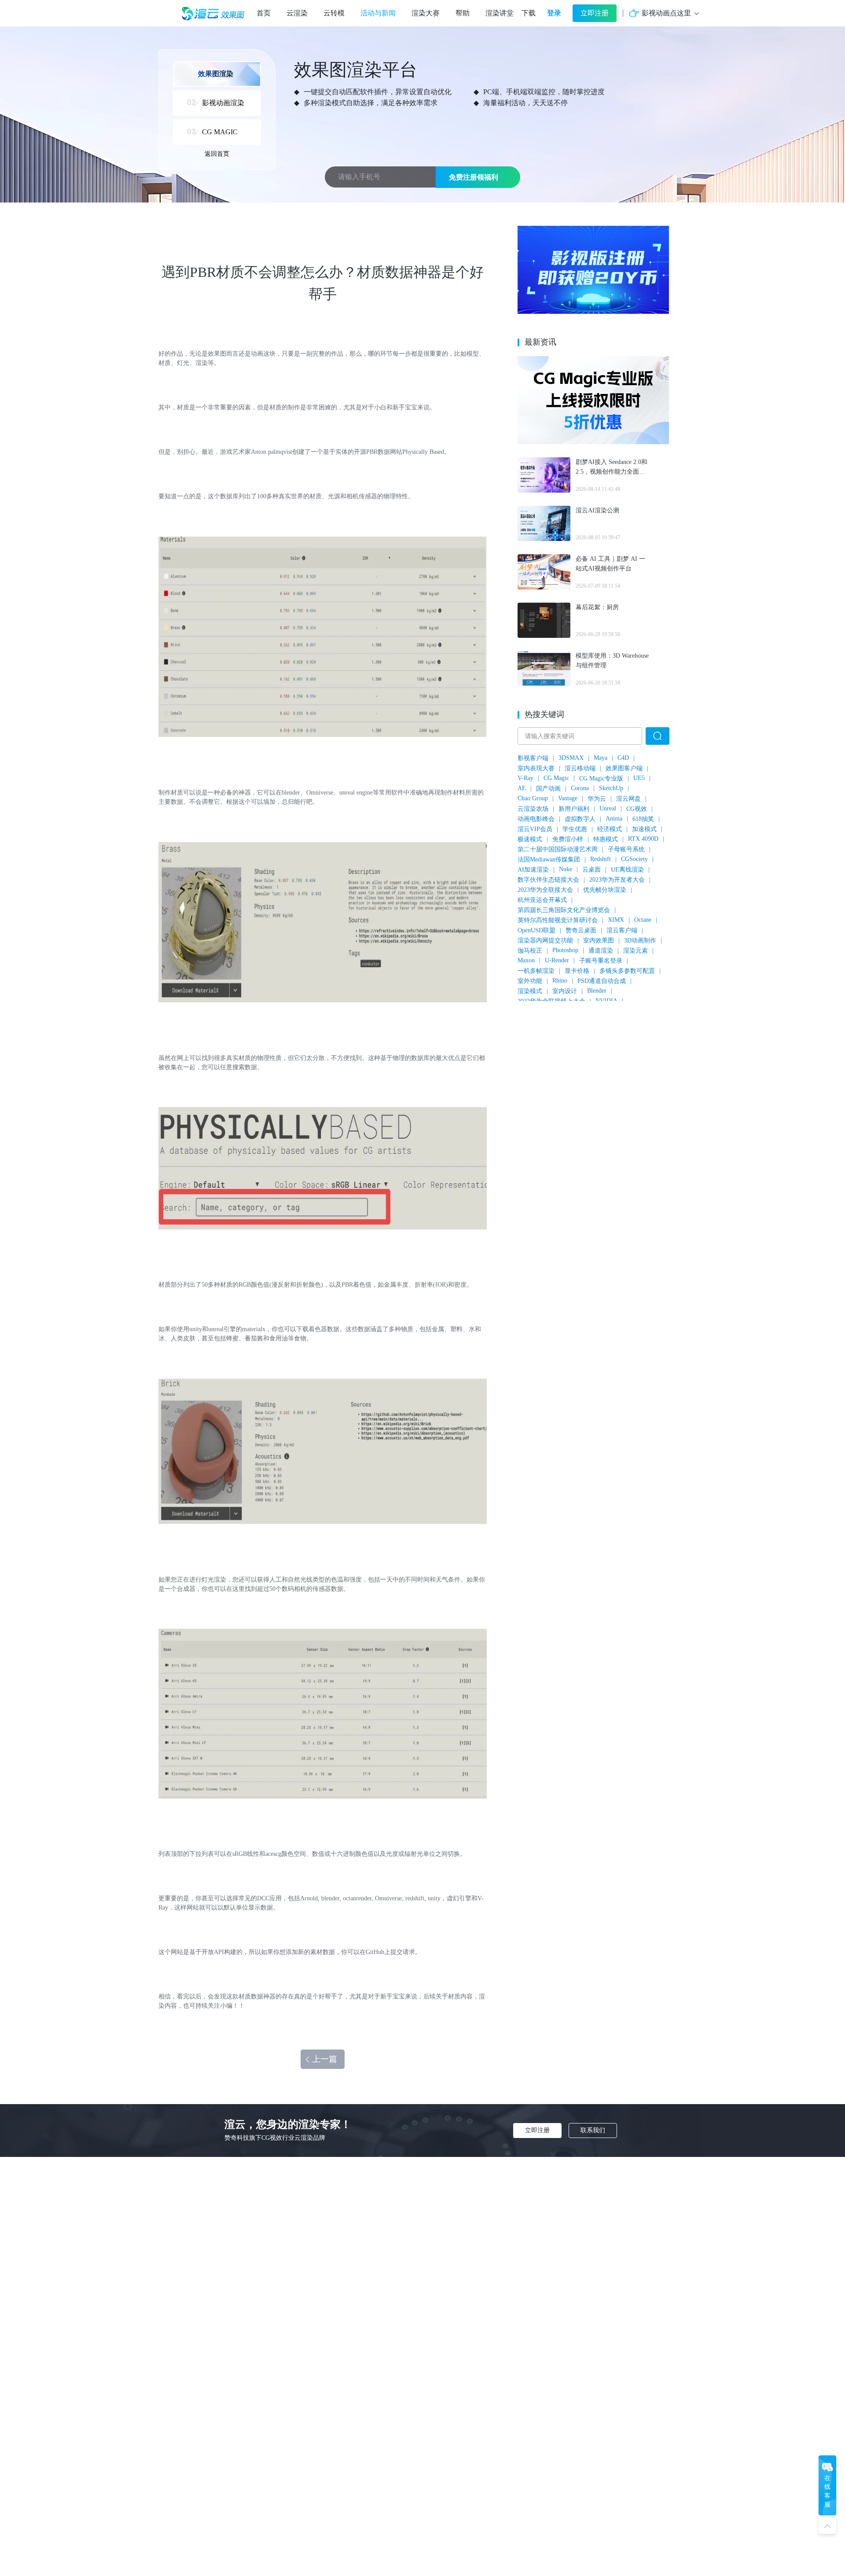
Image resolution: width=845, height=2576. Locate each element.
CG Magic (556, 778)
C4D (623, 758)
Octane (643, 920)
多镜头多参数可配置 (627, 971)
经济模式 (610, 829)
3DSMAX (571, 758)
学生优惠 (575, 829)
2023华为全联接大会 (545, 890)
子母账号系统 (626, 849)
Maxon (526, 960)
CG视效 (637, 809)
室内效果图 (599, 940)
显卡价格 (577, 971)
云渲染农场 (533, 809)
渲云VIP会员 (535, 829)
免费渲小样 (568, 839)
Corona (580, 788)
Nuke (566, 869)
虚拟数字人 (580, 819)
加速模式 (644, 829)
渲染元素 (636, 951)
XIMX (616, 920)
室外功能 (530, 981)
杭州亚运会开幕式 (542, 900)
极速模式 (530, 839)
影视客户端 (533, 758)
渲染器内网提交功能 (545, 940)
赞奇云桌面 (581, 930)
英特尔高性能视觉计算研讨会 (558, 920)
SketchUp (611, 788)
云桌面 (591, 870)
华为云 (597, 799)
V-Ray (525, 778)
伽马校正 (530, 951)
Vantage (568, 798)
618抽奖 (643, 819)
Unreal (608, 808)
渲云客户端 (622, 930)
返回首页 (217, 154)
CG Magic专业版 (601, 778)
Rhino (560, 981)
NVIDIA (606, 1001)
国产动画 (548, 789)
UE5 (639, 778)
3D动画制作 (640, 940)
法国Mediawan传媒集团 (549, 859)
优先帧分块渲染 (605, 890)
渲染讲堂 (500, 13)
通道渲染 (601, 951)
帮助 (463, 13)
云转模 (334, 13)
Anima (614, 819)
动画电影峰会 (536, 819)
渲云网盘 (628, 799)
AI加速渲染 (533, 870)
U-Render (557, 960)
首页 (264, 13)
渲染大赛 (426, 13)
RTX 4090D (643, 839)
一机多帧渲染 (536, 971)
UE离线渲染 (627, 870)
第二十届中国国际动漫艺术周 (558, 849)
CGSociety (634, 859)
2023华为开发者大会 (617, 880)
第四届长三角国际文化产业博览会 (564, 910)
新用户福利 (574, 809)
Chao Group (533, 798)
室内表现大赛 (536, 768)
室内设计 (565, 991)
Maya (601, 758)
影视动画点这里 (666, 13)
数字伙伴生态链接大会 (548, 880)
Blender (597, 991)
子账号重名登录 (601, 961)
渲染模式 (530, 991)
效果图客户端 (624, 768)
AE (522, 788)
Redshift (601, 859)
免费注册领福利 (474, 177)
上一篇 (325, 2059)
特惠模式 (606, 839)
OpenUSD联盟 (536, 930)
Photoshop (565, 950)
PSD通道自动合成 (602, 981)
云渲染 (297, 13)
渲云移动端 (580, 768)
